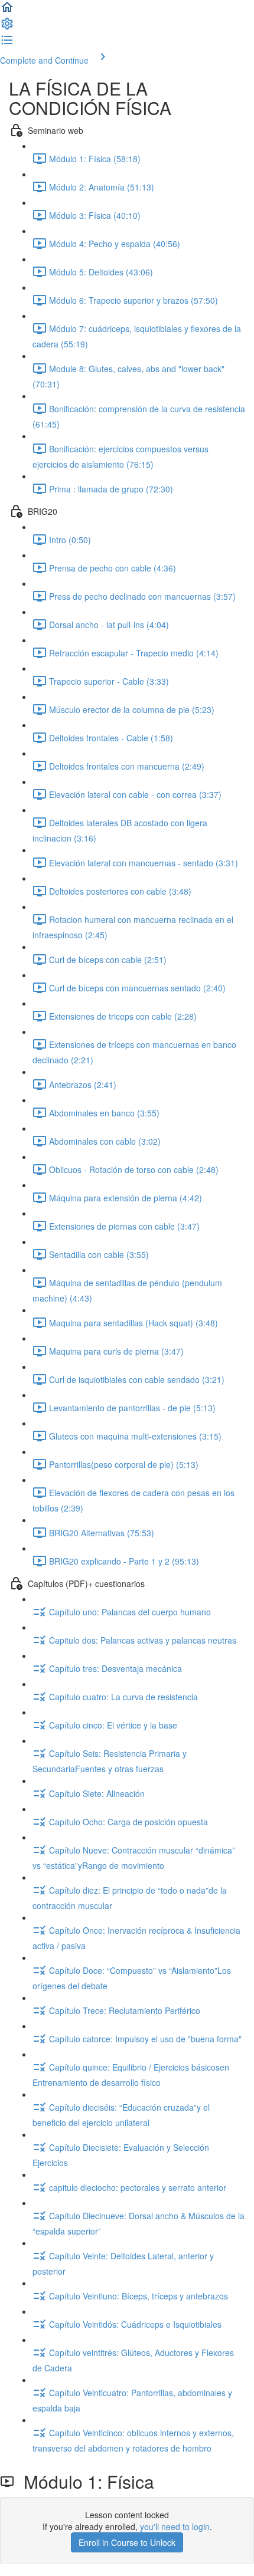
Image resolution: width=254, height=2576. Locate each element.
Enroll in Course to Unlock (127, 2542)
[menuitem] (7, 27)
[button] (7, 11)
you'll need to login (175, 2526)
